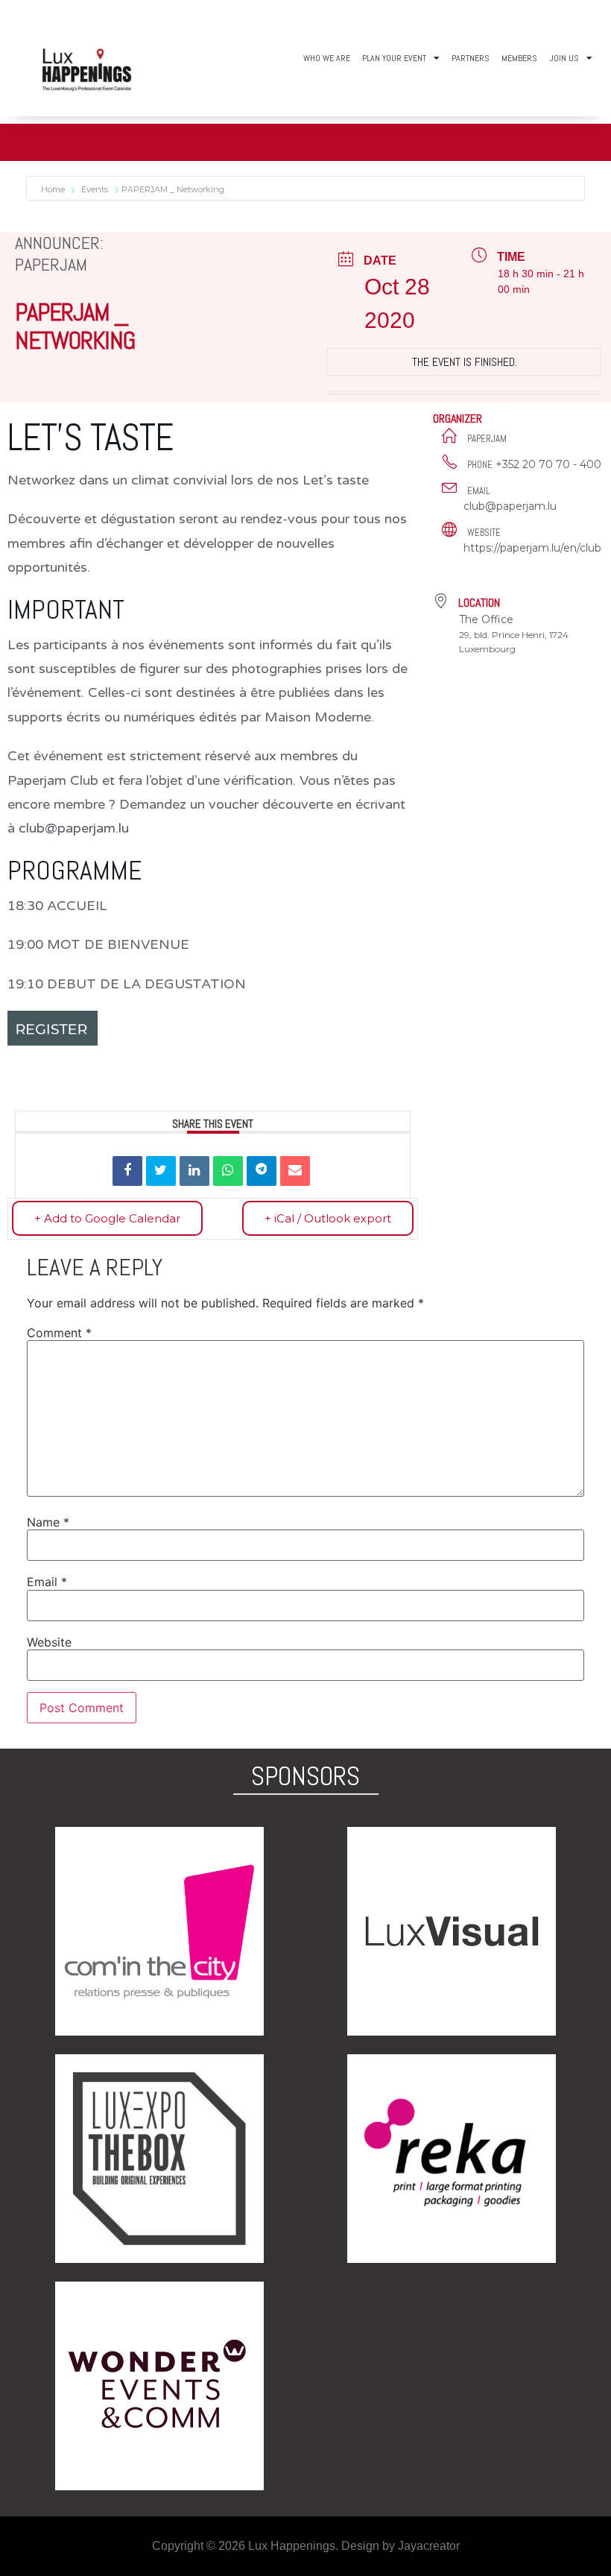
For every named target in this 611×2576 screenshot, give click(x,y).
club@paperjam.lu (74, 828)
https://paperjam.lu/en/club (532, 548)
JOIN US (564, 58)
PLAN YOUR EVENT (394, 58)
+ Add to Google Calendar (107, 1218)
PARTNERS (471, 58)
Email (47, 1582)
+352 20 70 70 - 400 (548, 464)
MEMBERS (519, 58)
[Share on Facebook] (127, 1171)
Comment (59, 1333)
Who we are (327, 58)
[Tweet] (161, 1171)
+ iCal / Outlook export (328, 1218)
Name (48, 1522)
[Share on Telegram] (262, 1171)
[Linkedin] (194, 1171)
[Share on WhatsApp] (228, 1171)
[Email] (295, 1171)
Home (54, 189)
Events (95, 189)
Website (49, 1642)
